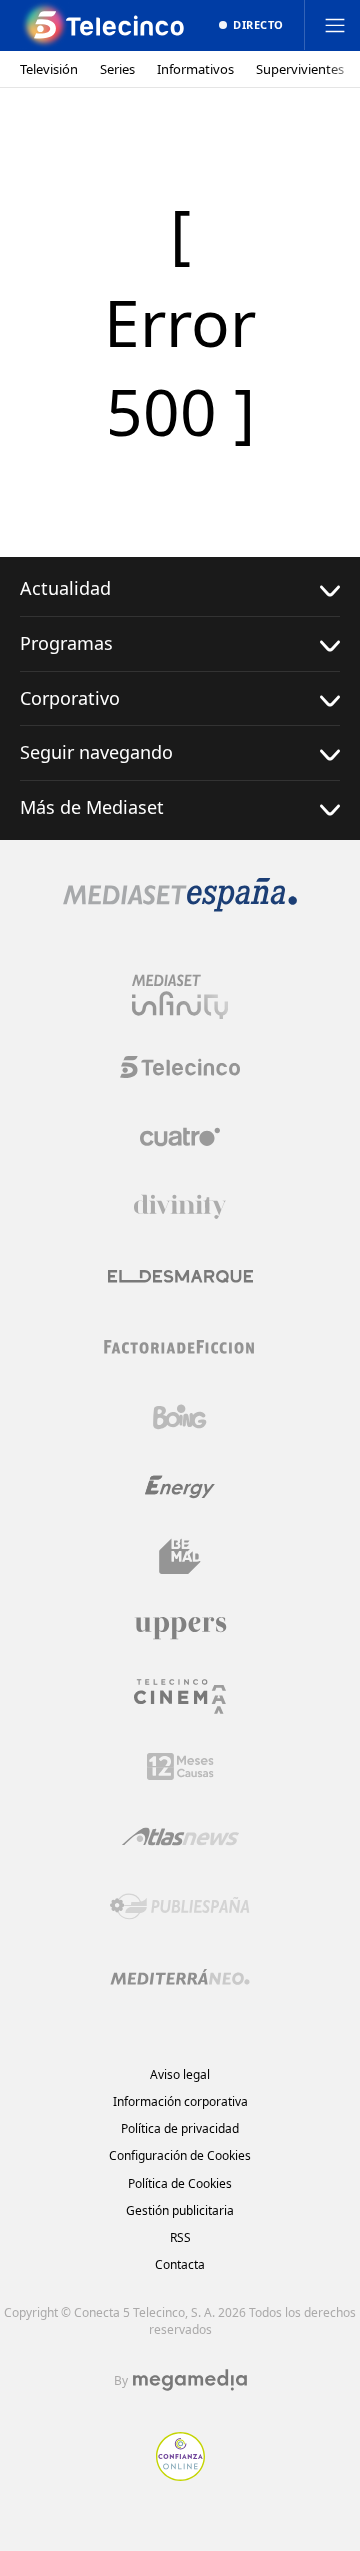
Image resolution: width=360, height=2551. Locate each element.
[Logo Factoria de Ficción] (180, 1347)
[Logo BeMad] (180, 1557)
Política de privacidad (180, 2128)
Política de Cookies (180, 2183)
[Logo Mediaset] (180, 906)
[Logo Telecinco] (180, 1067)
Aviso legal (180, 2074)
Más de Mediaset (92, 807)
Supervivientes (300, 69)
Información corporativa (180, 2101)
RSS (180, 2237)
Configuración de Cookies (180, 2155)
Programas (66, 643)
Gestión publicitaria (180, 2210)
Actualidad (65, 588)
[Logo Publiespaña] (180, 1907)
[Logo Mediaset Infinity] (180, 997)
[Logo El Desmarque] (180, 1276)
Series (117, 69)
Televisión (49, 69)
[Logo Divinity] (180, 1207)
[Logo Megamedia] (190, 2380)
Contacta (180, 2264)
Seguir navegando (96, 752)
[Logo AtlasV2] (180, 1836)
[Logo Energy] (180, 1487)
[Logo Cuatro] (180, 1137)
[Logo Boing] (180, 1417)
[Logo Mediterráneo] (180, 1977)
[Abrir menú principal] (335, 25)
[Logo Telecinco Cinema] (180, 1696)
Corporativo (70, 698)
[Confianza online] (180, 2475)
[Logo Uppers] (180, 1627)
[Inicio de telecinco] (105, 25)
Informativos (195, 69)
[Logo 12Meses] (180, 1766)
